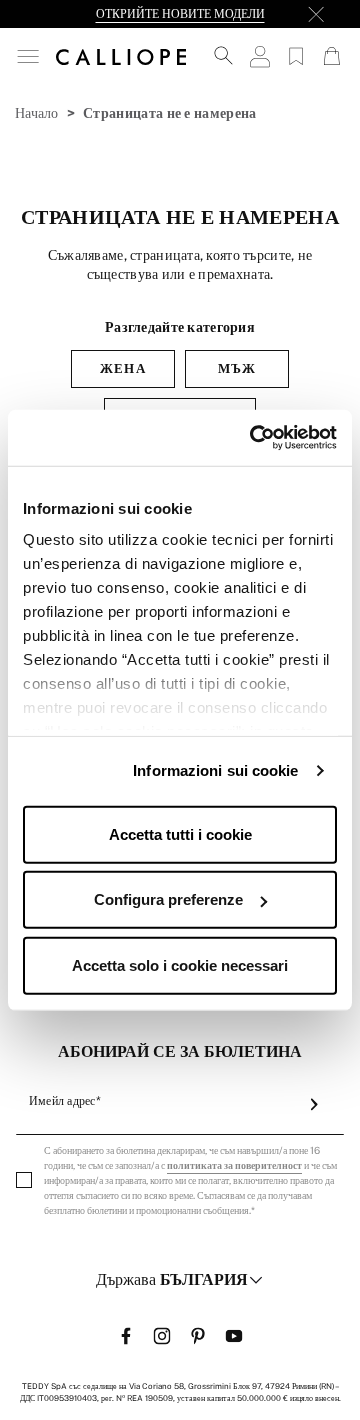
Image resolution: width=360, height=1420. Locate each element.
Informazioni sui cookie (215, 770)
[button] (28, 56)
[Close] (316, 14)
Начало (37, 113)
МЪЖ (237, 368)
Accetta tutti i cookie (180, 833)
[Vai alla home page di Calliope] (121, 56)
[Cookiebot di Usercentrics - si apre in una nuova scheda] (254, 438)
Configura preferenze (168, 899)
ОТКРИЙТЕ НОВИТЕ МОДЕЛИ (180, 14)
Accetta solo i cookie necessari (180, 964)
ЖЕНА (122, 368)
